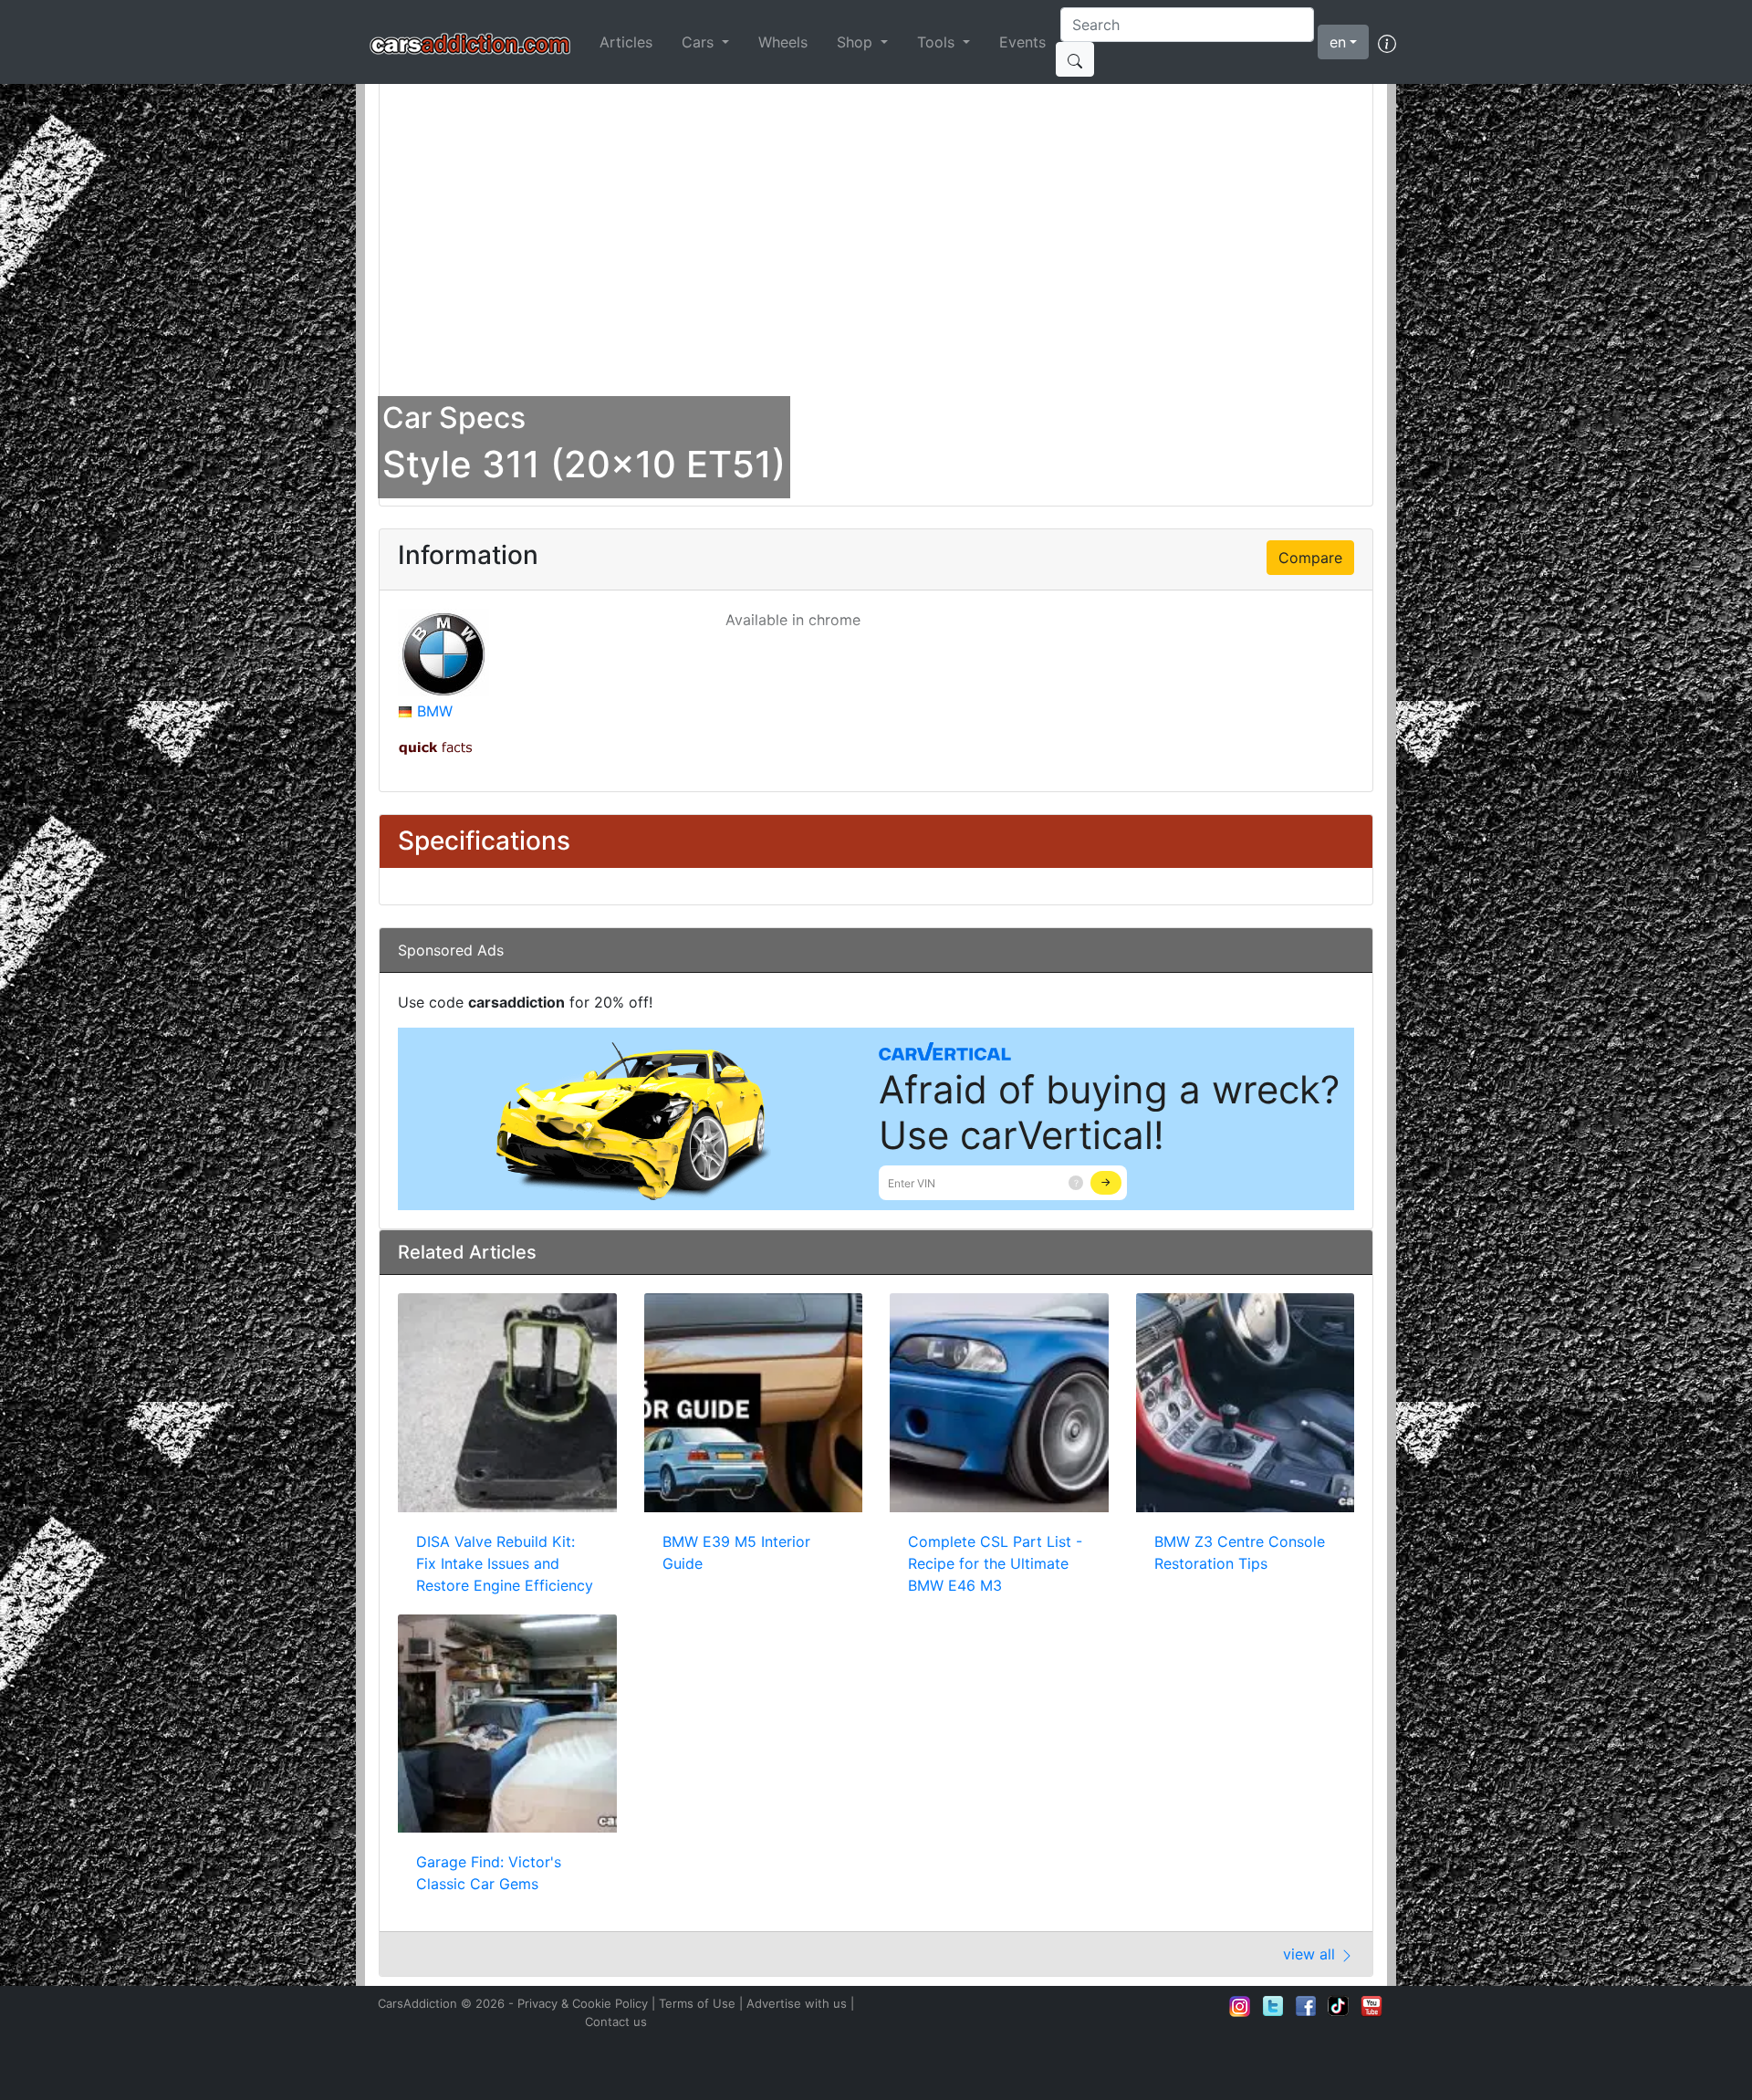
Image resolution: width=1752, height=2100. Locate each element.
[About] (1387, 42)
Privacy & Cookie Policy (583, 2003)
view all (1311, 1954)
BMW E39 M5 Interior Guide (736, 1552)
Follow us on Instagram (1240, 2006)
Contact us (616, 2022)
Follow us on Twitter (1273, 2006)
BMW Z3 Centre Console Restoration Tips (1240, 1552)
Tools (938, 42)
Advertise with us (797, 2003)
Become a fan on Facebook (1306, 2006)
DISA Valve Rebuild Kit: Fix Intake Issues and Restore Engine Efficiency (505, 1563)
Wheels (783, 42)
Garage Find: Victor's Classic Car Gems (489, 1873)
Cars (700, 42)
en (1338, 42)
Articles (626, 42)
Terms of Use (697, 2003)
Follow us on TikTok (1339, 2006)
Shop (857, 42)
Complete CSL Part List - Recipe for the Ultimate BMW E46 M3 (995, 1563)
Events (1022, 42)
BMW (435, 711)
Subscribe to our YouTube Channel (1371, 2006)
